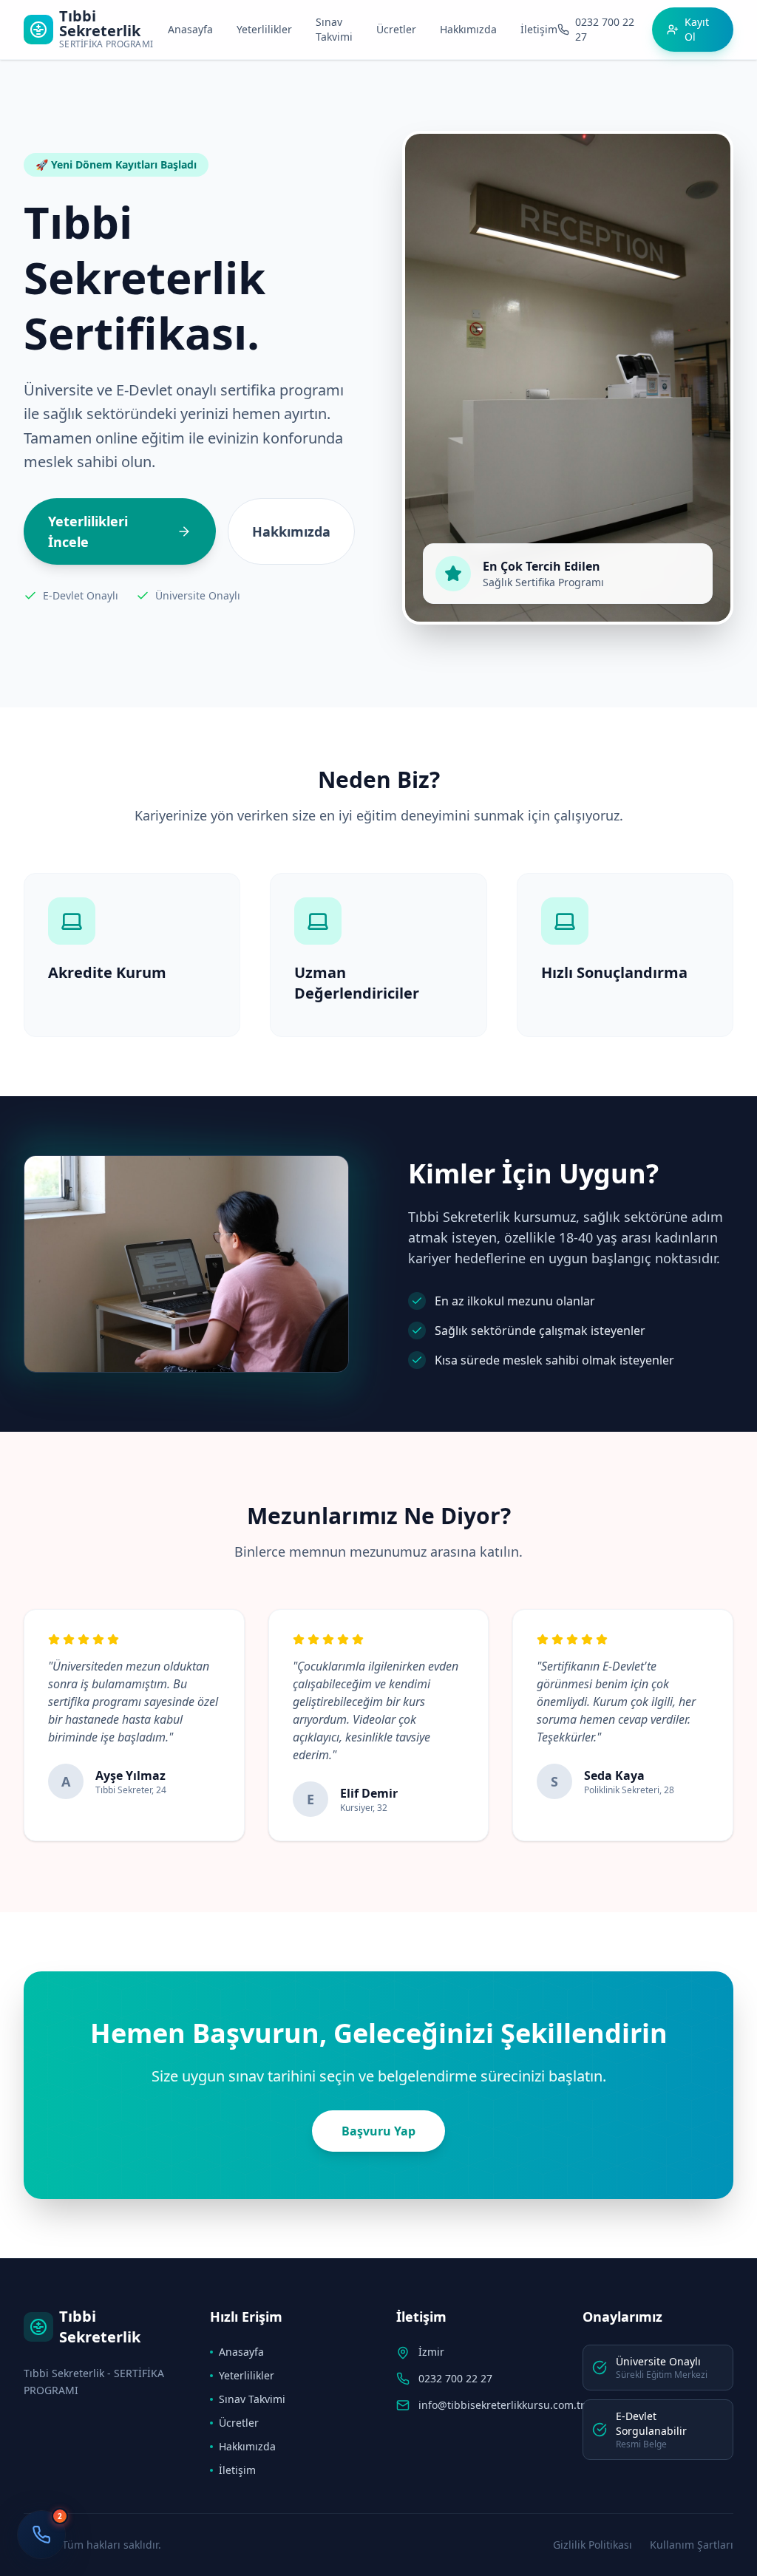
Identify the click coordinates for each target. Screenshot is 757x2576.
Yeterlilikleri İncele (88, 531)
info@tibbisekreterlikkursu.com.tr (502, 2405)
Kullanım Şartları (692, 2545)
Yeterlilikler (264, 29)
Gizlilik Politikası (593, 2545)
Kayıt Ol (697, 29)
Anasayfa (190, 29)
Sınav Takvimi (334, 29)
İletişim (539, 29)
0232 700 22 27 (455, 2378)
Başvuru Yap (378, 2131)
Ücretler (396, 29)
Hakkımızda (468, 29)
